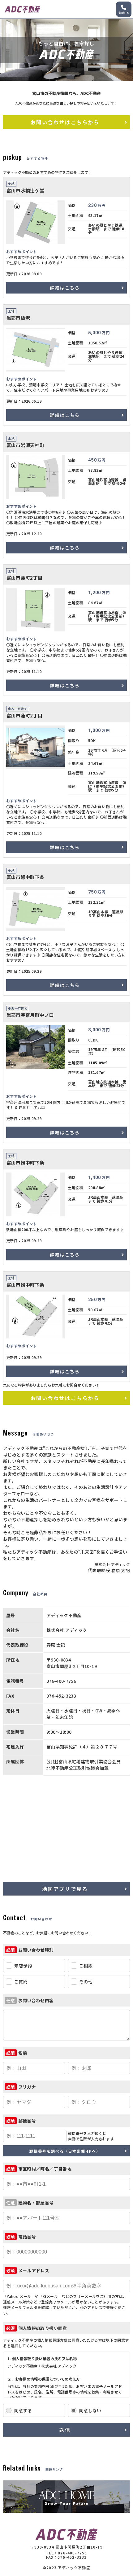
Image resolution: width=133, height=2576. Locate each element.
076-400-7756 (72, 2553)
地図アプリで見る (65, 1889)
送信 (65, 2430)
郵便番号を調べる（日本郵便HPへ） (65, 2151)
